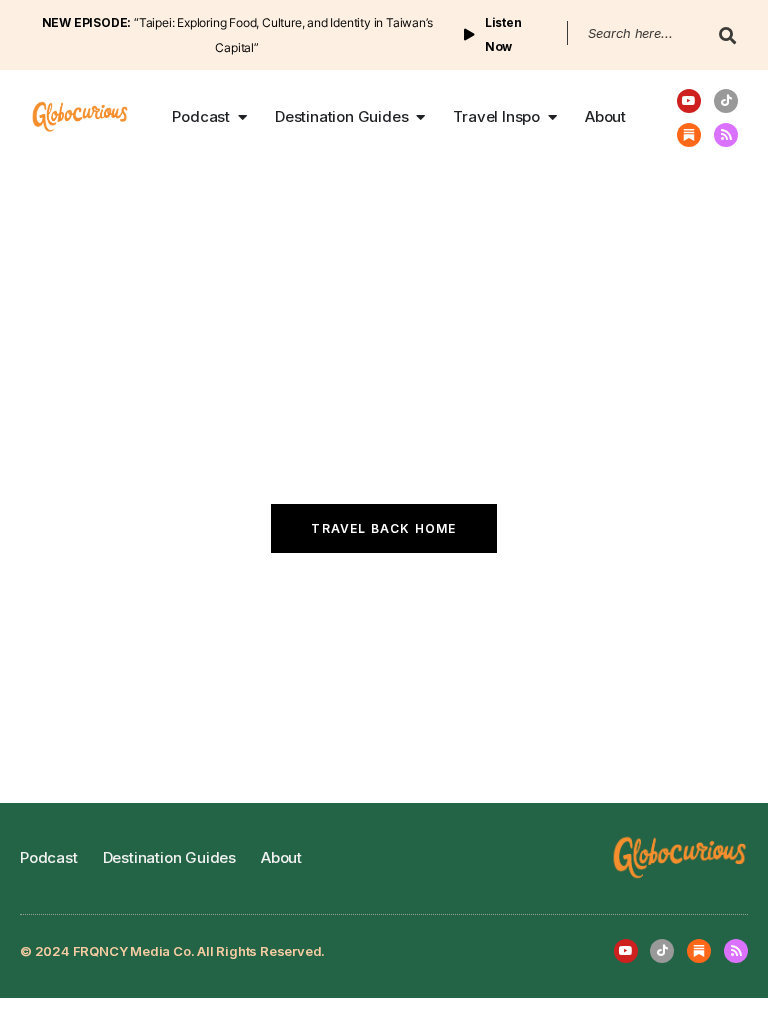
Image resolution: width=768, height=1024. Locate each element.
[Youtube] (689, 101)
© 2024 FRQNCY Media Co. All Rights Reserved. (172, 951)
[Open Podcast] (242, 117)
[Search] (723, 43)
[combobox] (634, 33)
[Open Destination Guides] (420, 117)
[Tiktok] (726, 101)
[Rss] (726, 135)
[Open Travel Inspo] (552, 117)
